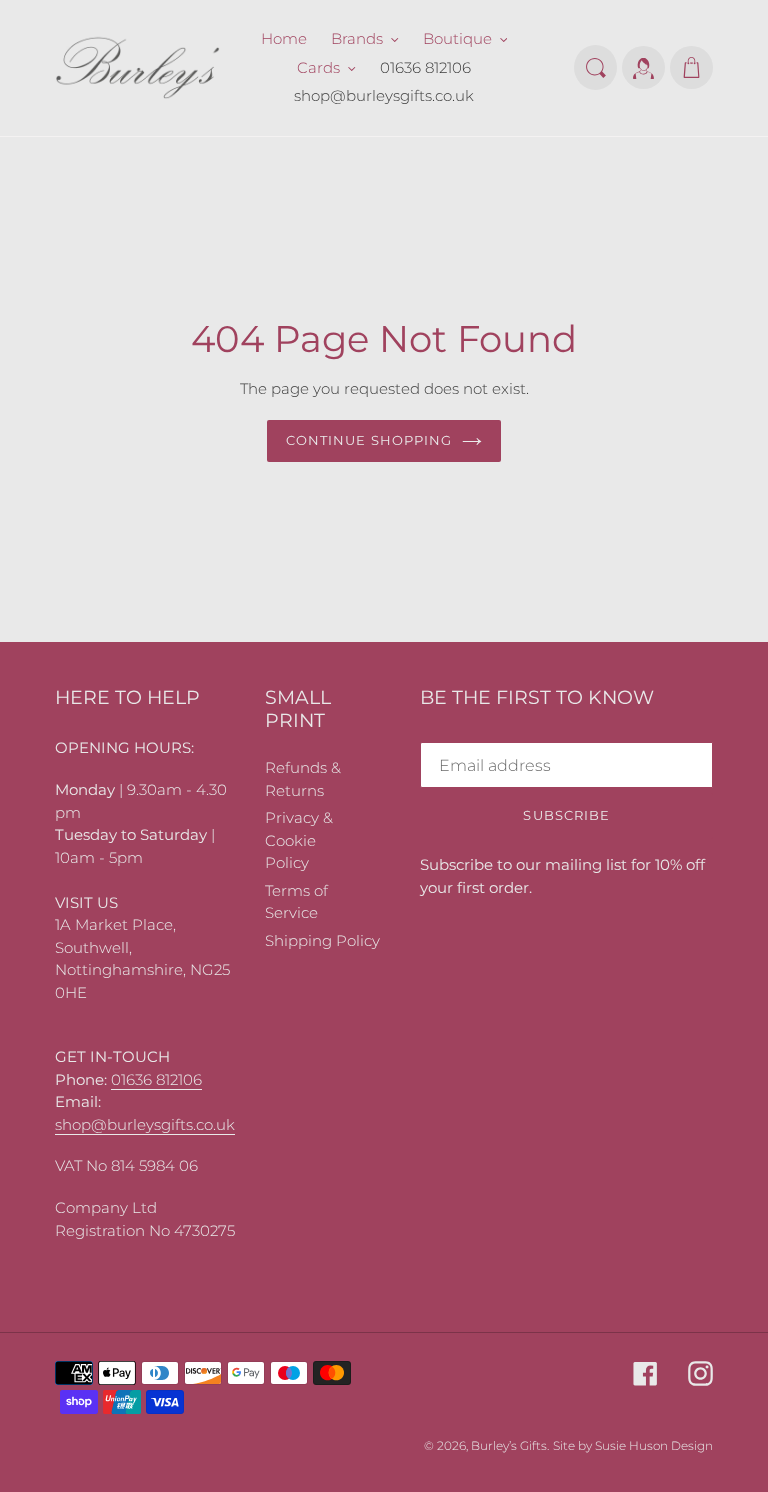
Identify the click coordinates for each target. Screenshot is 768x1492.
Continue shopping (369, 440)
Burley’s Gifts (509, 1445)
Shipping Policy (322, 940)
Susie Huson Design (654, 1445)
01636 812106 (156, 1079)
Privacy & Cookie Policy (299, 840)
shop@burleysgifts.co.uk (145, 1124)
